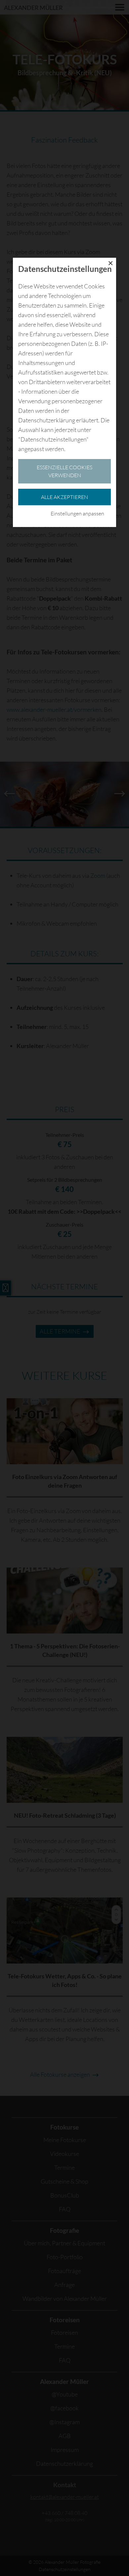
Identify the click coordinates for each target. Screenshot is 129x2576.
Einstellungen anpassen (77, 513)
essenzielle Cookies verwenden (64, 471)
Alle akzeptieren (64, 497)
